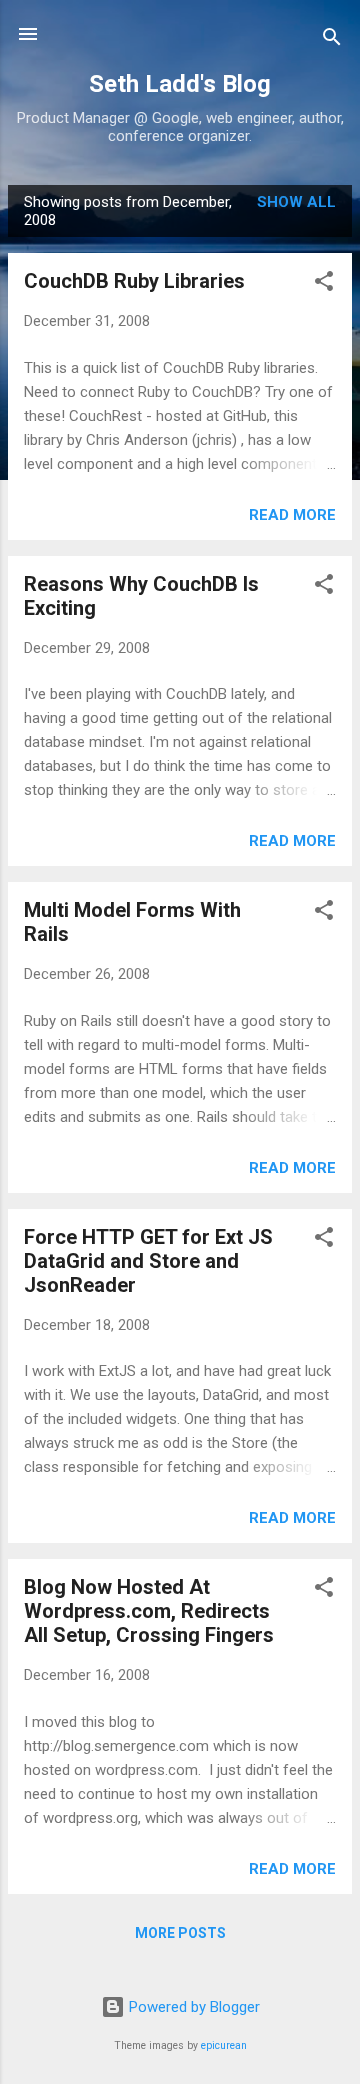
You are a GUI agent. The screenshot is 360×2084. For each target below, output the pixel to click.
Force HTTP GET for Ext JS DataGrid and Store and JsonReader (148, 1261)
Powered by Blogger (192, 2007)
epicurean (224, 2045)
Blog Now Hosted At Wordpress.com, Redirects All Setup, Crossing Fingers (149, 1611)
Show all (296, 202)
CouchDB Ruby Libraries (134, 281)
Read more (292, 515)
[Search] (332, 40)
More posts (180, 1933)
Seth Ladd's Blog (180, 84)
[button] (324, 284)
